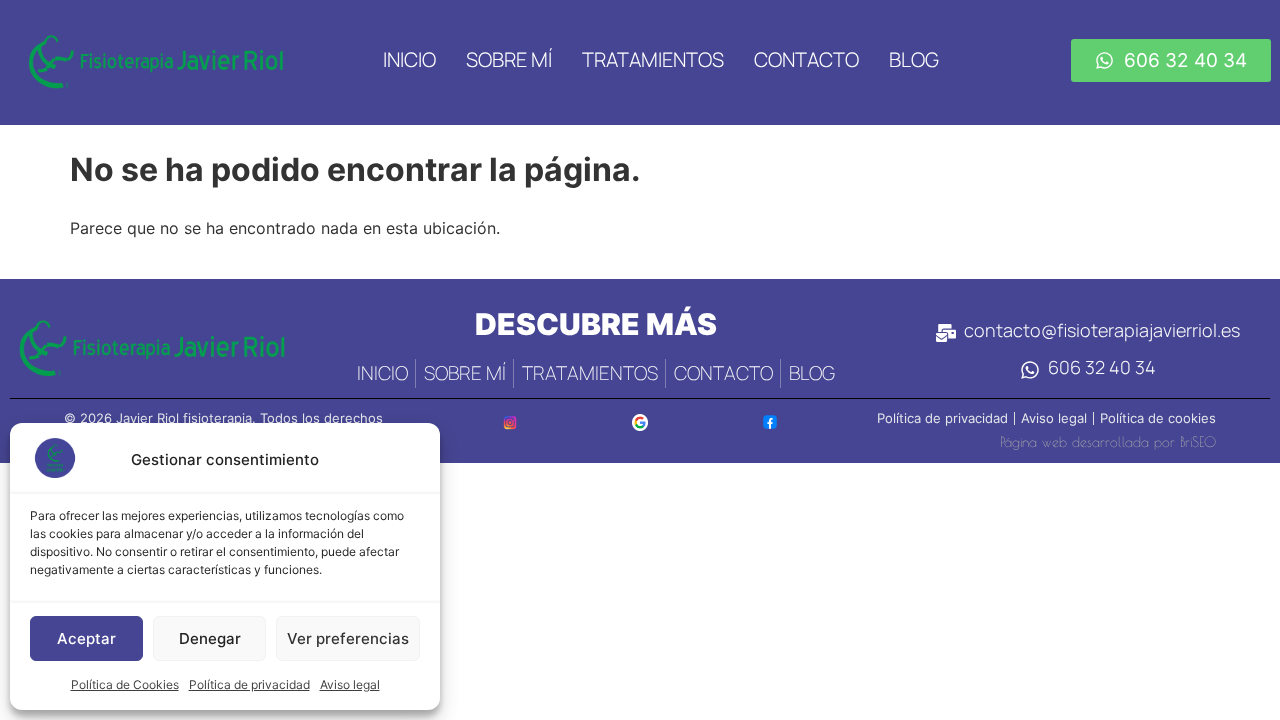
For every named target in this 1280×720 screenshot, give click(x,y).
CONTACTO (806, 59)
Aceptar (86, 638)
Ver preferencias (348, 638)
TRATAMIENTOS (653, 59)
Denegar (210, 638)
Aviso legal (350, 684)
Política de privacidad (249, 684)
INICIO (409, 59)
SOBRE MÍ (509, 59)
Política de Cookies (125, 684)
